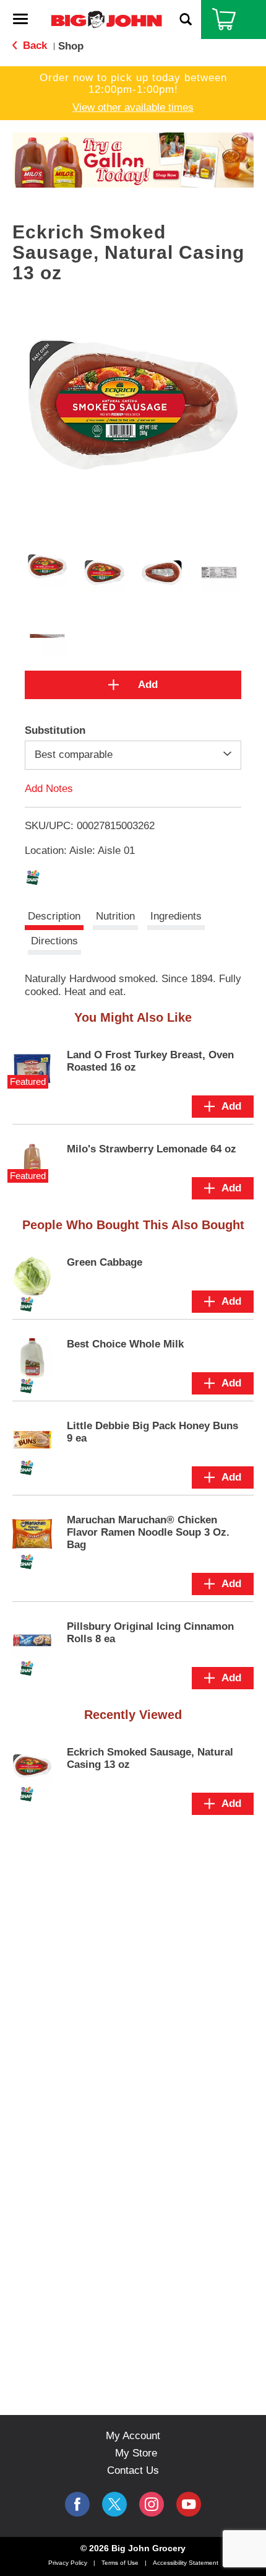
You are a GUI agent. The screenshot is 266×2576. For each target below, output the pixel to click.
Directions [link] (54, 941)
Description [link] (54, 916)
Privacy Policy (68, 2563)
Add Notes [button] (49, 788)
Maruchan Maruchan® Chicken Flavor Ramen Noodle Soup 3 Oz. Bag (148, 1532)
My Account (133, 2436)
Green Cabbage (105, 1262)
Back (33, 46)
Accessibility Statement (186, 2563)
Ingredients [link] (176, 916)
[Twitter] (114, 2504)
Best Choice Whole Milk (125, 1344)
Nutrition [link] (115, 916)
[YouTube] (152, 2504)
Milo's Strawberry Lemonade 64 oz (152, 1149)
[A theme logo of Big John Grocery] (106, 19)
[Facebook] (77, 2504)
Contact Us (133, 2470)
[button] (133, 159)
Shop (71, 46)
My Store (136, 2453)
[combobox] (133, 755)
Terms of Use (120, 2563)
